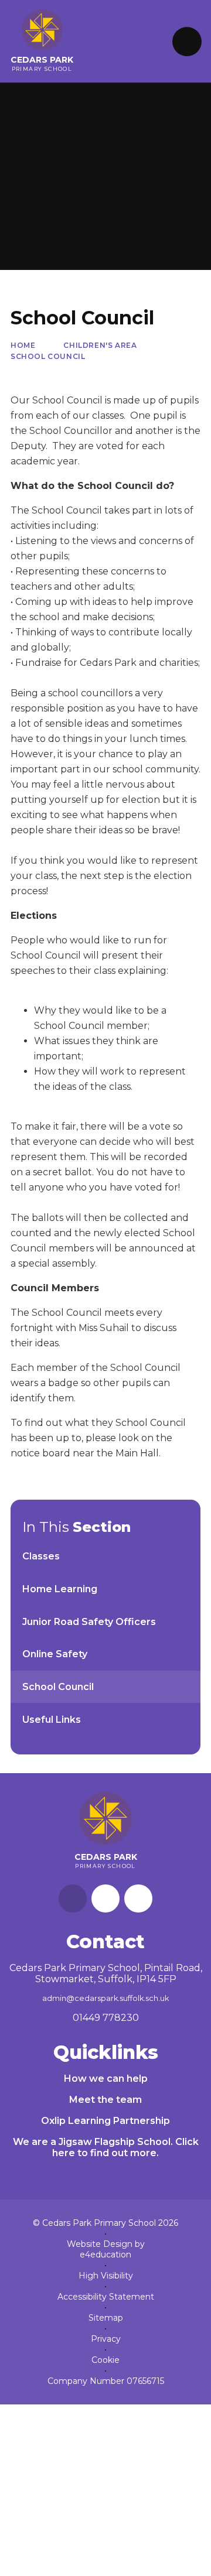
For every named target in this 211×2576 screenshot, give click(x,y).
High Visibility (106, 2276)
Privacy (106, 2339)
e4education (105, 2255)
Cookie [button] (105, 2360)
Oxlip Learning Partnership (105, 2121)
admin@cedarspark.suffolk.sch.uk (105, 1998)
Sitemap (106, 2318)
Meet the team (105, 2100)
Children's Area (100, 345)
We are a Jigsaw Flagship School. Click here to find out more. (106, 2147)
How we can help (106, 2079)
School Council (48, 356)
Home (23, 345)
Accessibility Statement (106, 2297)
